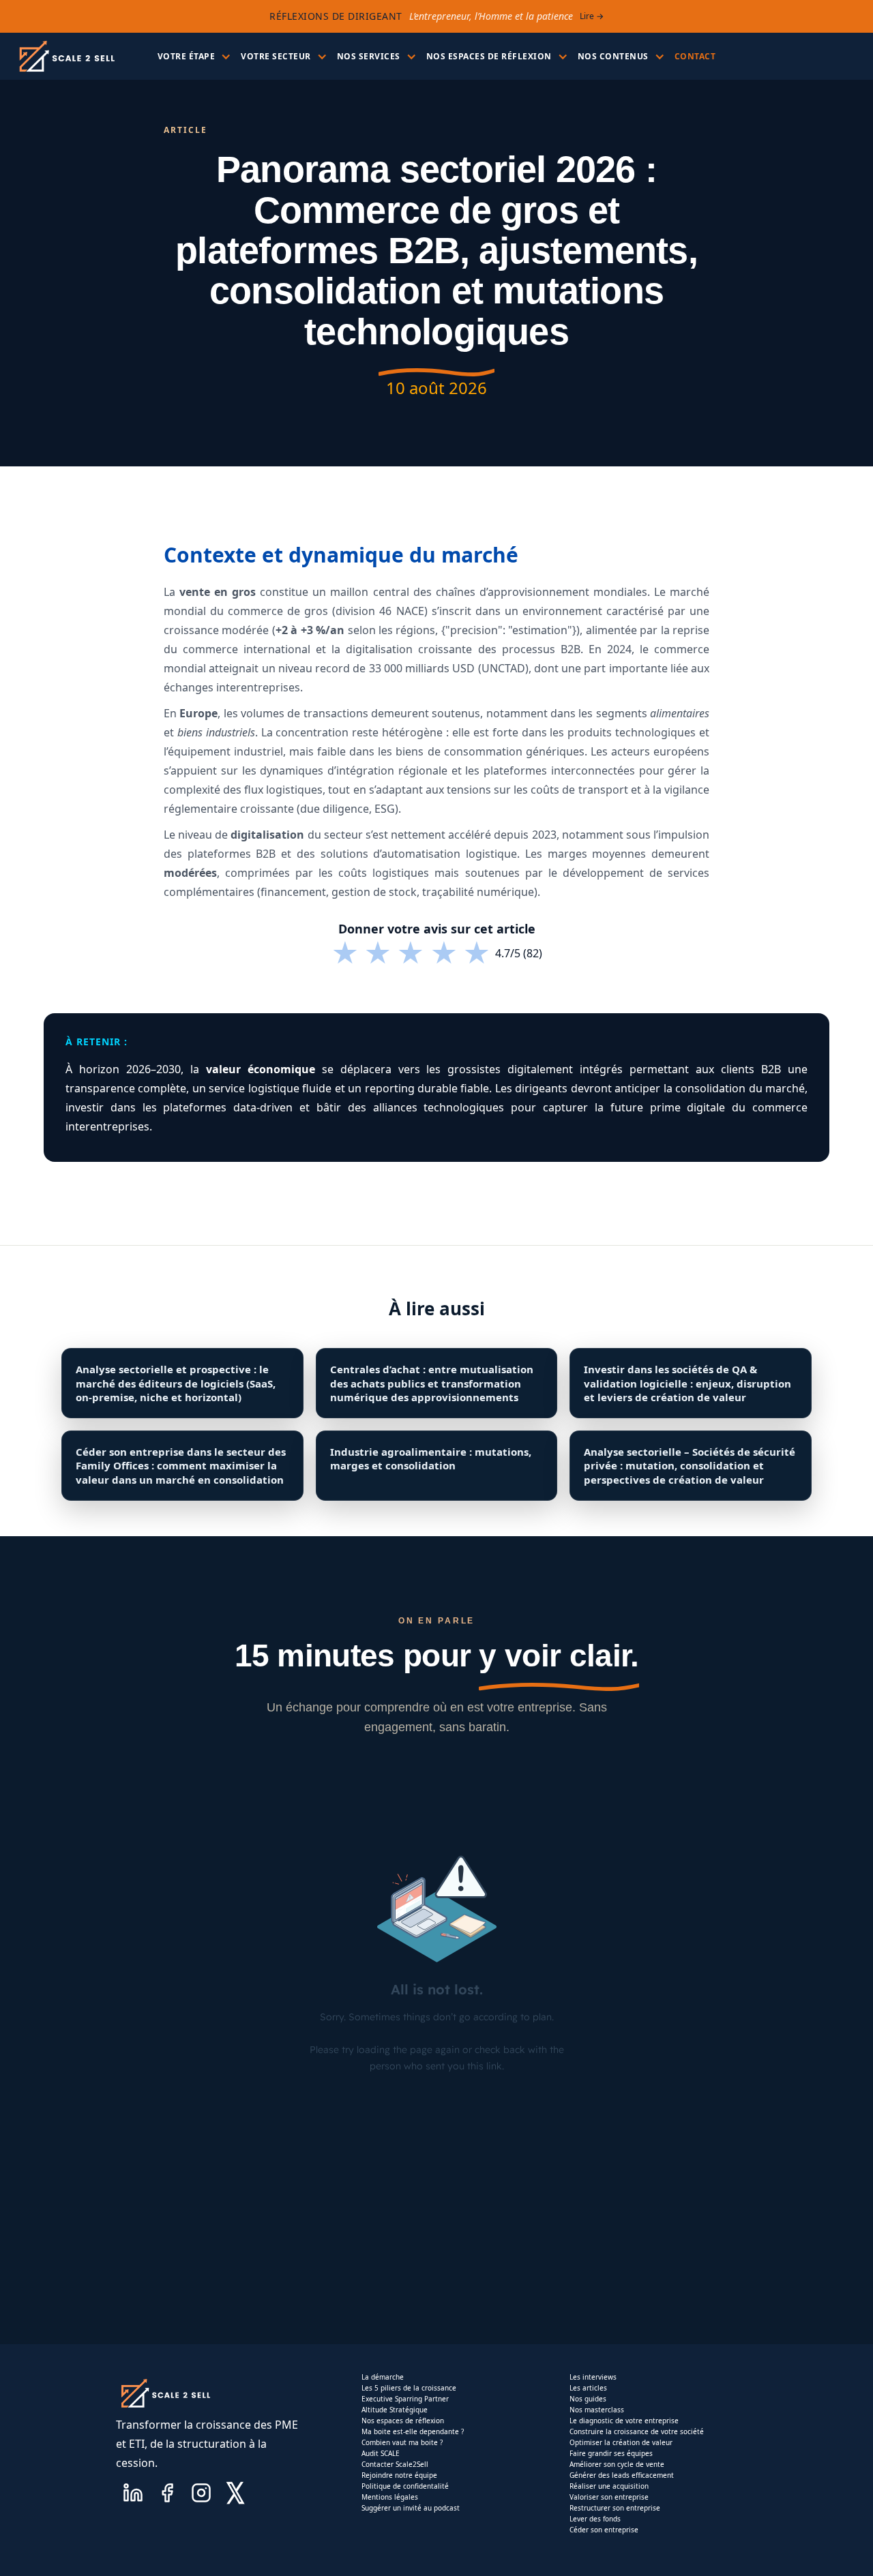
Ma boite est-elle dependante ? (413, 2431)
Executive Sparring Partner (405, 2399)
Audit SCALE (381, 2453)
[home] (66, 56)
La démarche (383, 2377)
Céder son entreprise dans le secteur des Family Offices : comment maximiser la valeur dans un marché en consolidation (181, 1466)
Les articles (588, 2388)
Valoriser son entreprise (609, 2497)
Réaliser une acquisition (609, 2486)
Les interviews (593, 2377)
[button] (193, 57)
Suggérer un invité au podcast (411, 2508)
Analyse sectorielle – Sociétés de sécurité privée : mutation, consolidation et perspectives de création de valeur (690, 1466)
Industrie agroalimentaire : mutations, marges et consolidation (431, 1458)
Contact (695, 56)
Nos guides (588, 2399)
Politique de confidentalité (405, 2486)
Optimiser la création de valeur (621, 2442)
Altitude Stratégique (395, 2410)
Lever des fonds (595, 2519)
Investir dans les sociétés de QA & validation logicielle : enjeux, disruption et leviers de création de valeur (687, 1383)
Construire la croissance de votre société (637, 2431)
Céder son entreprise (604, 2530)
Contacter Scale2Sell (395, 2464)
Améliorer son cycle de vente (617, 2464)
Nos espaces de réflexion (403, 2421)
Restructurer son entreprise (615, 2508)
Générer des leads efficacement (622, 2475)
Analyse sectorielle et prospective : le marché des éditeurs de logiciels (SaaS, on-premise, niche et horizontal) (176, 1383)
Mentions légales (390, 2497)
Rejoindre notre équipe (399, 2475)
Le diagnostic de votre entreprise (624, 2421)
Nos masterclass (597, 2410)
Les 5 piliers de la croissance (409, 2388)
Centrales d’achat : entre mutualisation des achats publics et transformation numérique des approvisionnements (432, 1383)
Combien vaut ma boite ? (402, 2442)
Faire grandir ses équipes (611, 2453)
